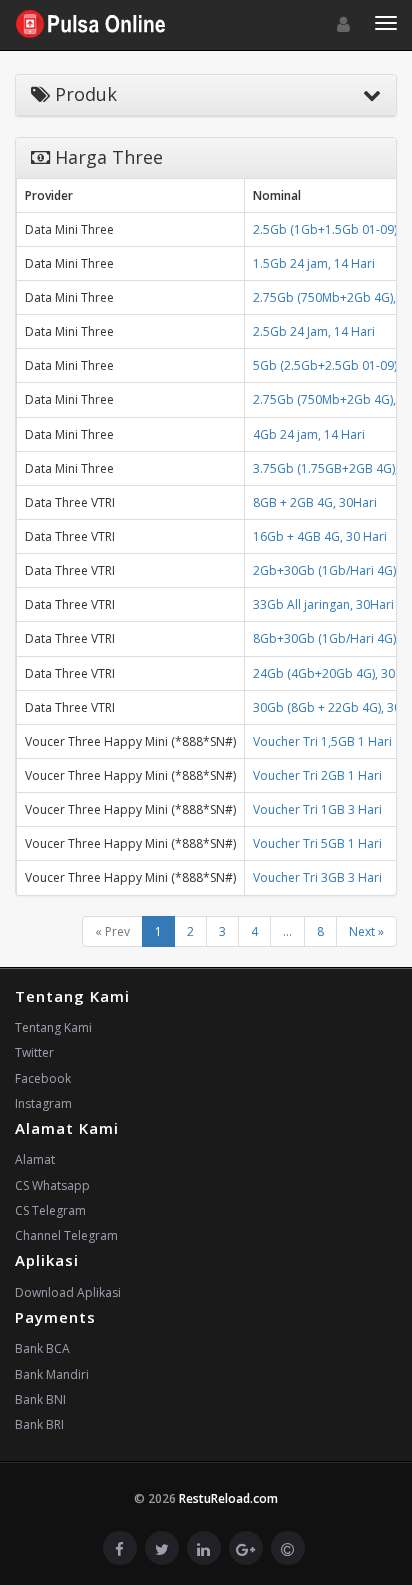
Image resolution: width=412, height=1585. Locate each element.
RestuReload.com (228, 1498)
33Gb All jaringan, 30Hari (323, 604)
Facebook (43, 1078)
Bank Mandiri (52, 1374)
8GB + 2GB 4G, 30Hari (315, 502)
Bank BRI (39, 1424)
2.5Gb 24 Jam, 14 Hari (314, 331)
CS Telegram (50, 1210)
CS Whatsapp (52, 1185)
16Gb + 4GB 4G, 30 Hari (320, 536)
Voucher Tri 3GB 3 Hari (317, 877)
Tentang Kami (53, 1027)
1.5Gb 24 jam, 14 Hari (314, 263)
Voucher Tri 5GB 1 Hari (317, 843)
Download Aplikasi (68, 1292)
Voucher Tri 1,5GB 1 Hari (322, 741)
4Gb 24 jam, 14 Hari (309, 434)
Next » (366, 931)
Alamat (35, 1159)
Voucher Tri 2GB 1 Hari (317, 775)
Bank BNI (40, 1399)
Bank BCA (42, 1348)
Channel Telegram (66, 1235)
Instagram (43, 1103)
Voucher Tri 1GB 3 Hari (317, 809)
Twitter (34, 1052)
